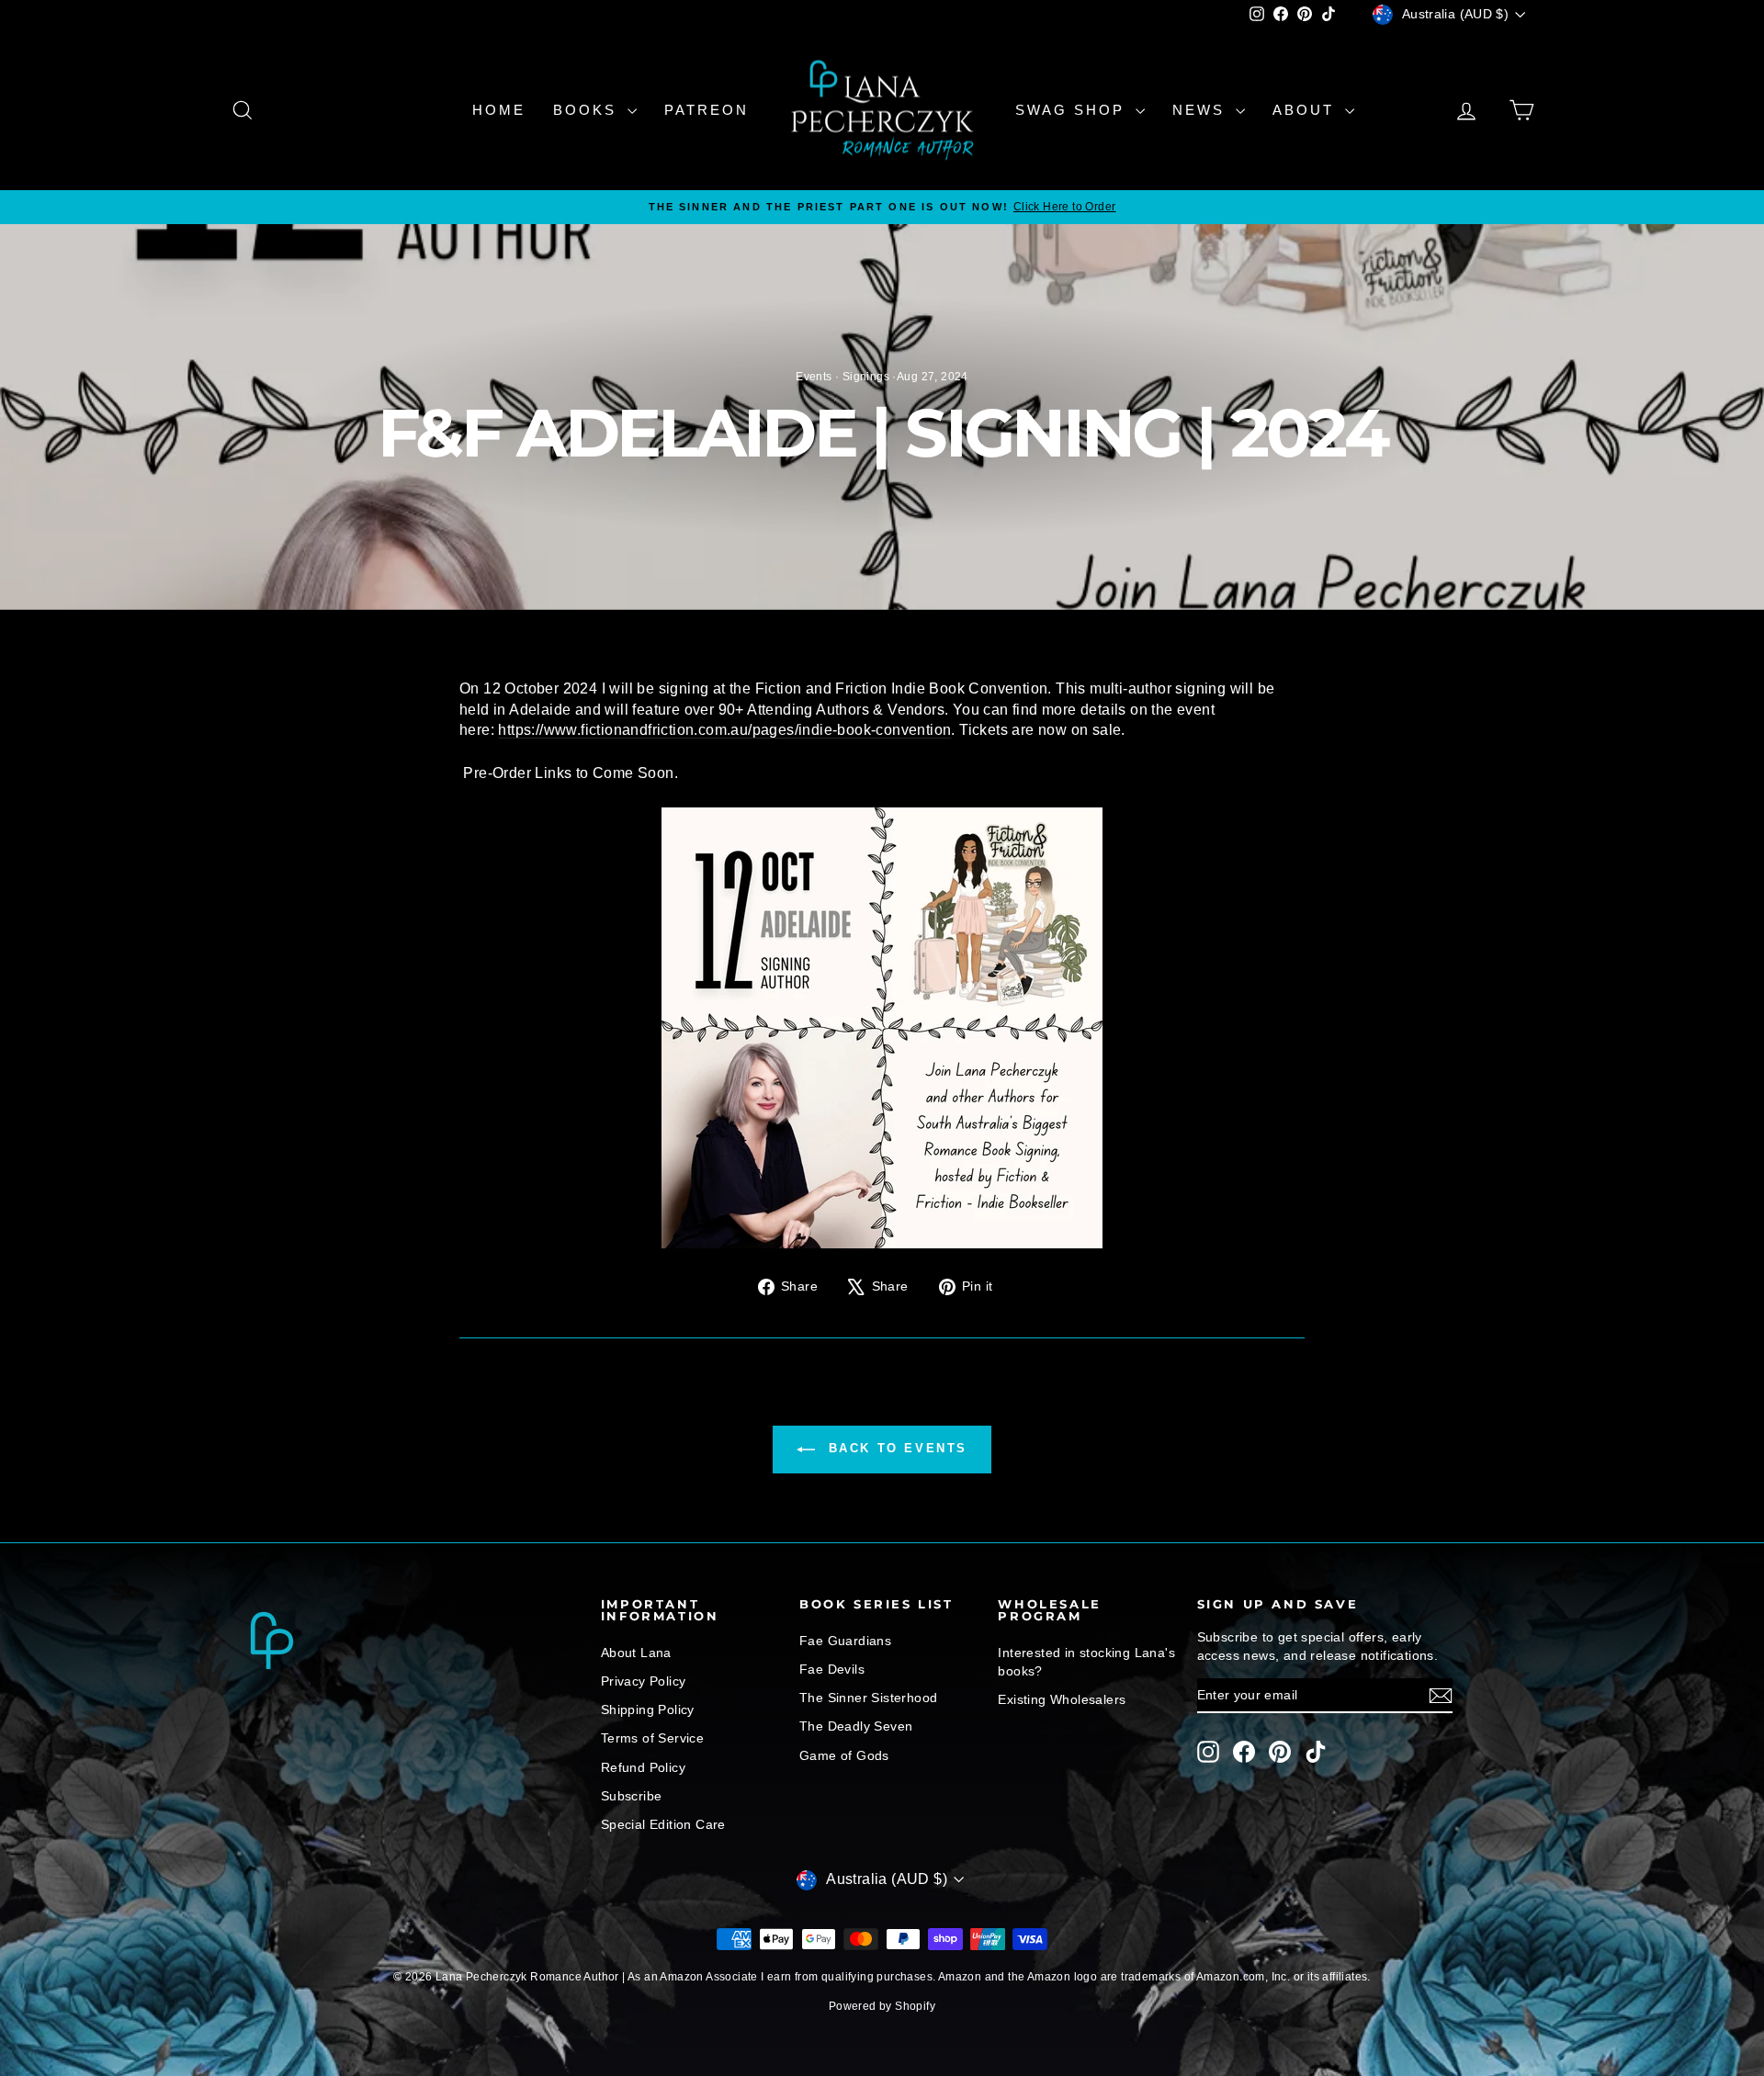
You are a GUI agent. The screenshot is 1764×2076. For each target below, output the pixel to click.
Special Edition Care (663, 1824)
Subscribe (632, 1796)
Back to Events (895, 1449)
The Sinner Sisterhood (868, 1698)
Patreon (707, 110)
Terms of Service (652, 1738)
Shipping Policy (648, 1709)
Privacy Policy (644, 1681)
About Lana (636, 1653)
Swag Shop (1073, 110)
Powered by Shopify (882, 2006)
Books (588, 110)
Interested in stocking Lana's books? (1086, 1662)
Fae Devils (832, 1669)
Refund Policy (643, 1767)
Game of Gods (844, 1755)
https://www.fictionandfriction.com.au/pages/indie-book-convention (724, 730)
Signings (866, 377)
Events (814, 377)
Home (499, 110)
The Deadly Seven (856, 1726)
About (1306, 110)
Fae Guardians (845, 1641)
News (1202, 110)
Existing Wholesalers (1062, 1699)
